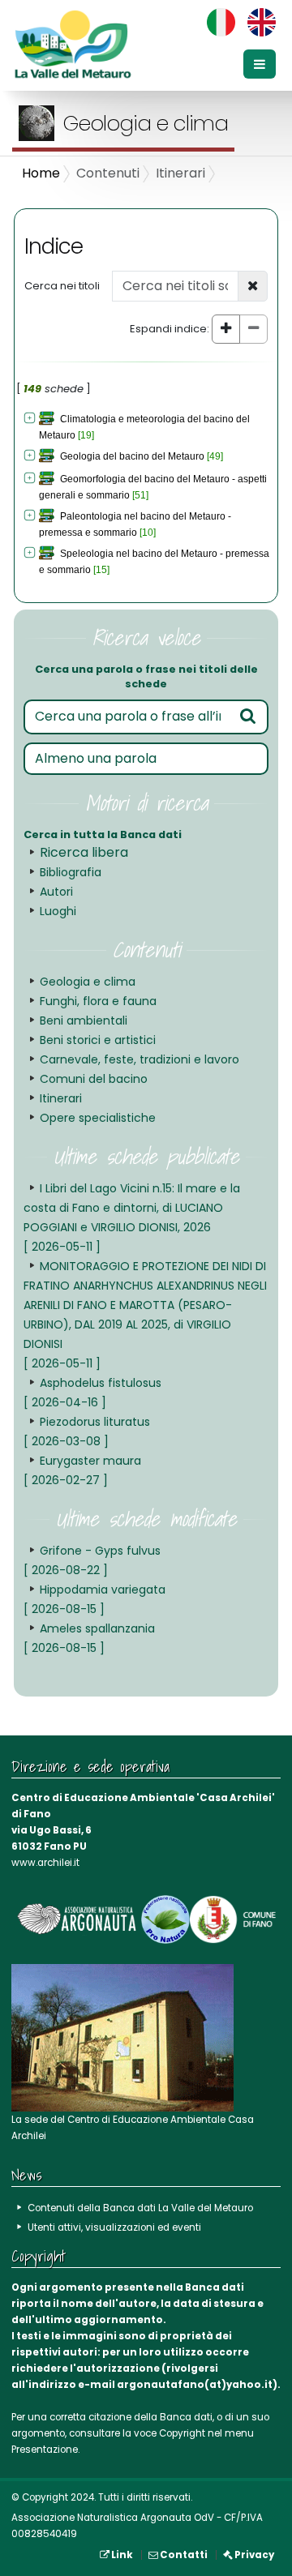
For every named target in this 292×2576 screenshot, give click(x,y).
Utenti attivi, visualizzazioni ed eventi (114, 2227)
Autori (56, 892)
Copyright (182, 2433)
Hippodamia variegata (94, 1599)
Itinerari (61, 1098)
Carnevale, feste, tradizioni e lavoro (140, 1059)
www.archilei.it (45, 1863)
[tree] (146, 494)
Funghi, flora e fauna (98, 1001)
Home (41, 173)
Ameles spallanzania (89, 1638)
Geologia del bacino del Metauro (132, 456)
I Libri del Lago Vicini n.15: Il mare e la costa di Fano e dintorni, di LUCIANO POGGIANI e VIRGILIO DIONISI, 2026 (132, 1217)
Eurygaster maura (82, 1470)
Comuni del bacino (94, 1079)
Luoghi (58, 911)
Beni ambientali (84, 1021)
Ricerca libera (84, 852)
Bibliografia (71, 872)
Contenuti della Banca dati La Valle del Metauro (140, 2208)
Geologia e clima (88, 982)
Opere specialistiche (98, 1118)
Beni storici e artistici (98, 1040)
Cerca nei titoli (62, 286)
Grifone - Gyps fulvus (92, 1560)
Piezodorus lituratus (87, 1431)
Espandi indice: (170, 329)
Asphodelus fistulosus (92, 1393)
